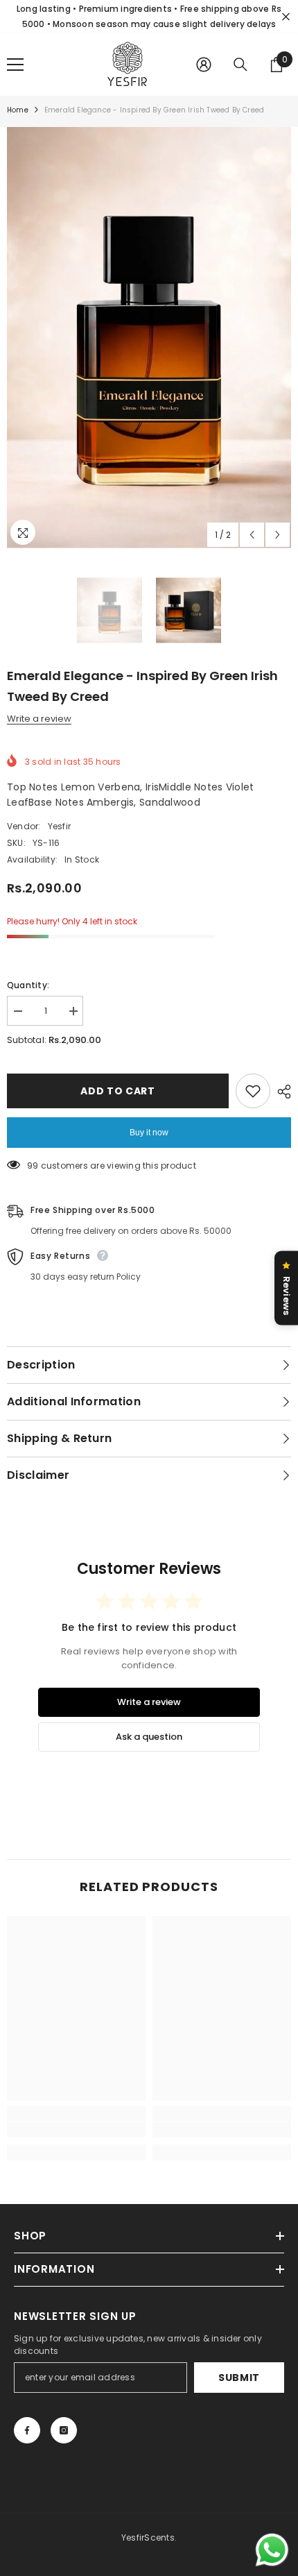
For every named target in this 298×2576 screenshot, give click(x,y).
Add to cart (118, 1091)
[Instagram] (64, 2430)
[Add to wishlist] (253, 1091)
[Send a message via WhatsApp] (272, 2550)
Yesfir (59, 826)
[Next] (278, 535)
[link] (76, 2130)
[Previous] (252, 535)
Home (18, 110)
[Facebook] (27, 2430)
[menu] (15, 65)
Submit (239, 2378)
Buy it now (149, 1133)
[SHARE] (281, 1092)
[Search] (240, 65)
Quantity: (28, 985)
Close (286, 17)
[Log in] (204, 65)
